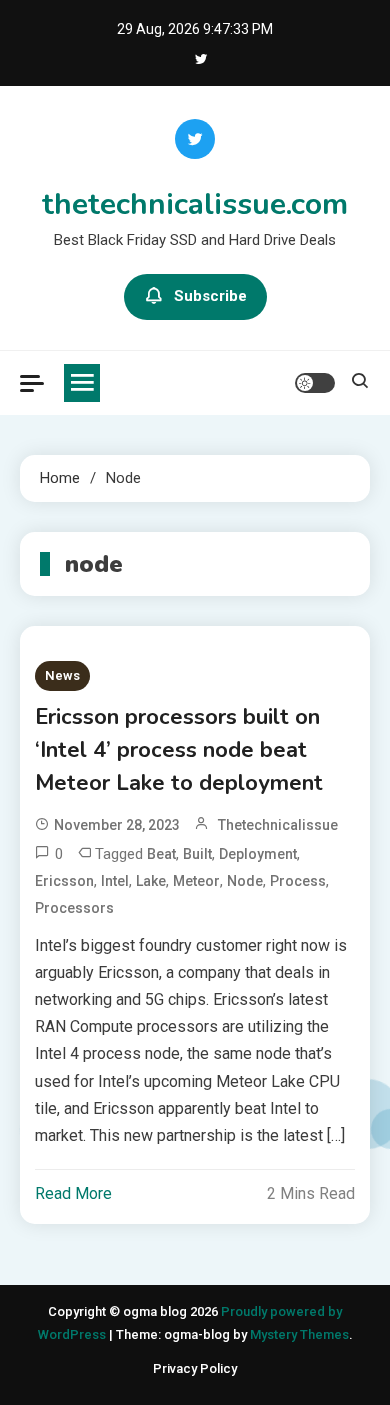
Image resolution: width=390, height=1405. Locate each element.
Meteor (196, 881)
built (197, 854)
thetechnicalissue (278, 825)
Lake (151, 881)
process (298, 881)
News (62, 675)
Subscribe (210, 296)
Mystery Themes (299, 1334)
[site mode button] (315, 383)
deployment (258, 854)
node (245, 881)
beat (161, 854)
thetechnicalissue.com (195, 204)
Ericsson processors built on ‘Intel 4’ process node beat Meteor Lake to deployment (179, 750)
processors (74, 908)
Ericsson (64, 881)
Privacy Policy (195, 1368)
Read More (73, 1193)
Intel (115, 881)
